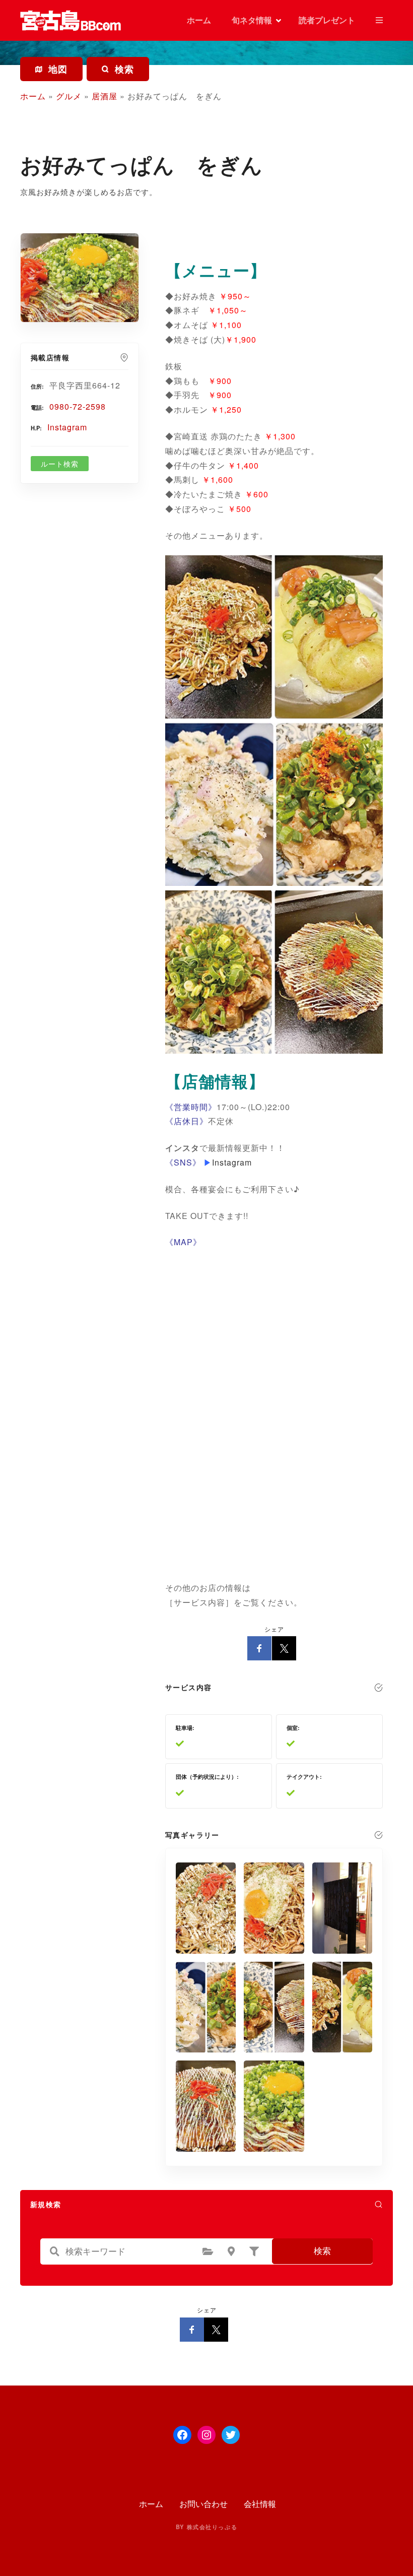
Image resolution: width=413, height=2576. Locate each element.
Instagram (67, 427)
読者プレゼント (327, 20)
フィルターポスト (254, 2251)
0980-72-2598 (78, 406)
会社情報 (260, 2504)
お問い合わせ (203, 2504)
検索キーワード (55, 2251)
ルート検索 (60, 464)
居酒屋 (105, 96)
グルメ (69, 96)
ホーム (198, 20)
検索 (322, 2251)
